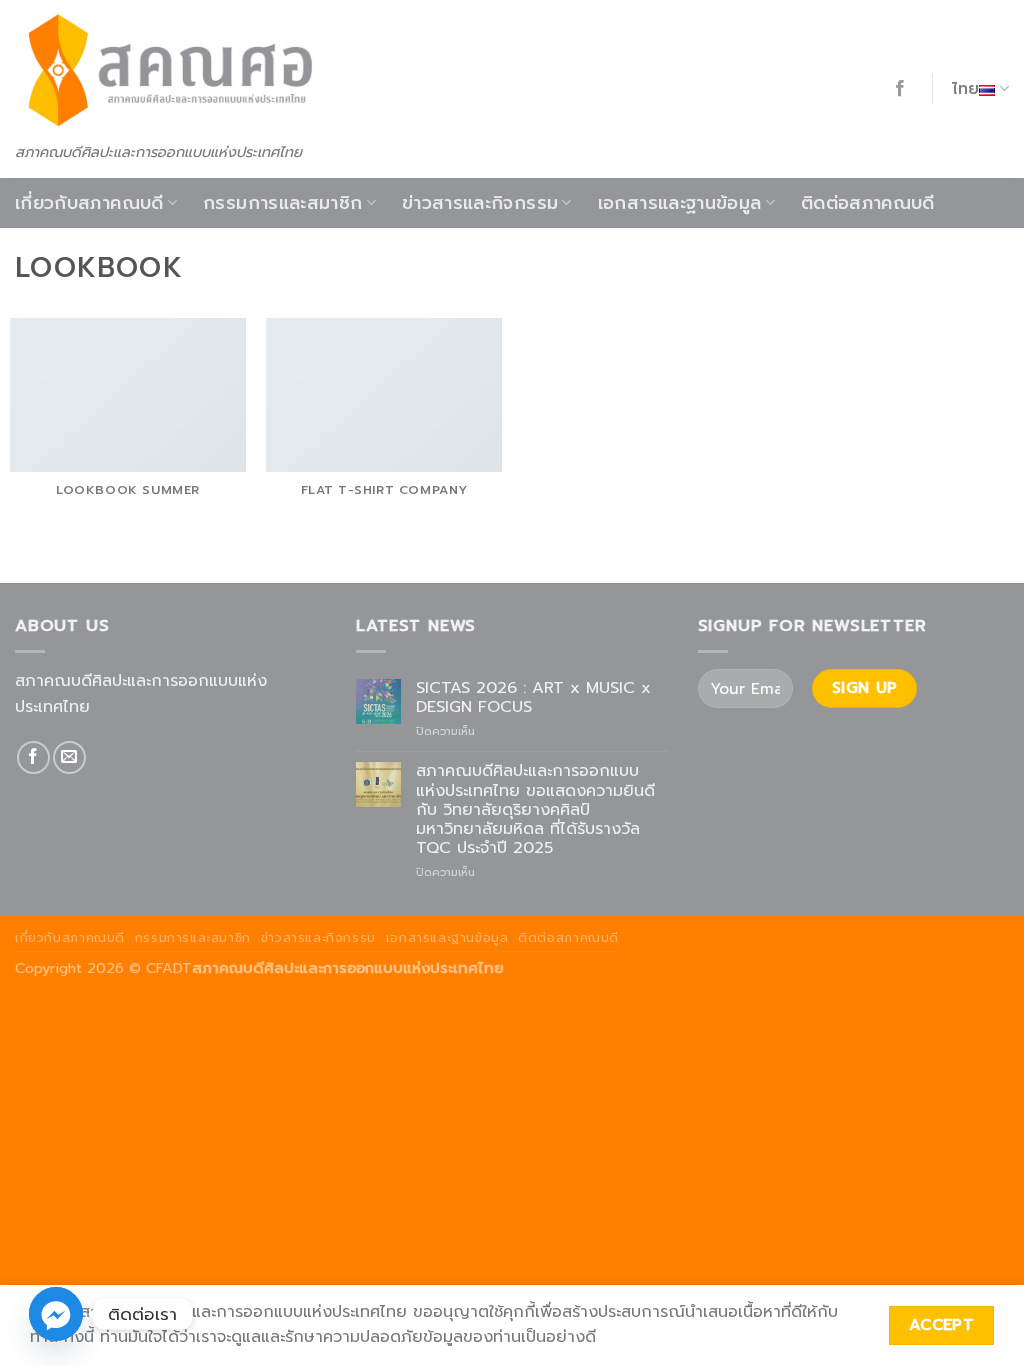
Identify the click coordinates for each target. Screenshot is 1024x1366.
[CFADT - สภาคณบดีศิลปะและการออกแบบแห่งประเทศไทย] (167, 70)
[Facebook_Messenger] (56, 1314)
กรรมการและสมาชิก (282, 203)
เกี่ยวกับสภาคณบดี (89, 203)
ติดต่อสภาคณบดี (868, 203)
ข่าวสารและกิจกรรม (480, 203)
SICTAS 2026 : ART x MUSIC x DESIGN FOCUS (533, 698)
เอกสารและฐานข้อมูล (680, 203)
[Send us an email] (69, 757)
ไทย (966, 89)
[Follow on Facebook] (900, 89)
